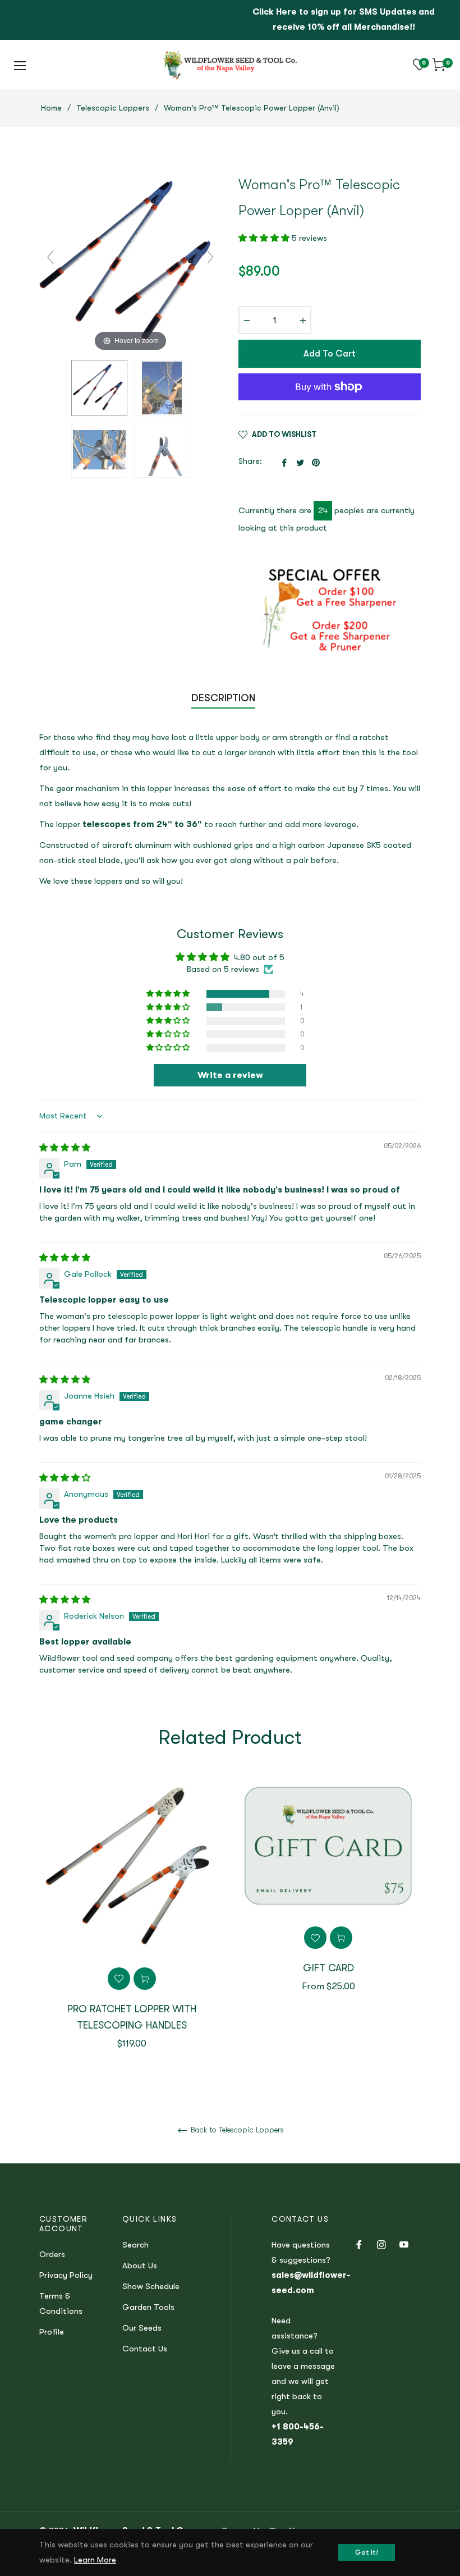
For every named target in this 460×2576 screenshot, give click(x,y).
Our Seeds (142, 2328)
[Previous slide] (50, 257)
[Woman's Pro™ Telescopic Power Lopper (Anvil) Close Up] (99, 450)
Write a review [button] (230, 1075)
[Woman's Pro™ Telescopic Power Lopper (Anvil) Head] (162, 450)
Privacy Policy (66, 2275)
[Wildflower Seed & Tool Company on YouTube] (404, 2244)
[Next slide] (210, 257)
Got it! (367, 2552)
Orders (52, 2254)
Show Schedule (151, 2286)
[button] (265, 238)
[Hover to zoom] (130, 262)
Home (51, 108)
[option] (132, 1929)
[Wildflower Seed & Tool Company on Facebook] (359, 2244)
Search (135, 2245)
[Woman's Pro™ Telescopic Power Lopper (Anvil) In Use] (162, 388)
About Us (140, 2266)
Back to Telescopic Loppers (236, 2130)
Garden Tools (148, 2307)
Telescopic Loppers (113, 108)
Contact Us (145, 2349)
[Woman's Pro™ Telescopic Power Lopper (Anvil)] (99, 388)
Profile (52, 2332)
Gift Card (328, 1968)
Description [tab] (223, 698)
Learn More (95, 2560)
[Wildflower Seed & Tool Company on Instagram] (381, 2244)
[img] (65, 1148)
